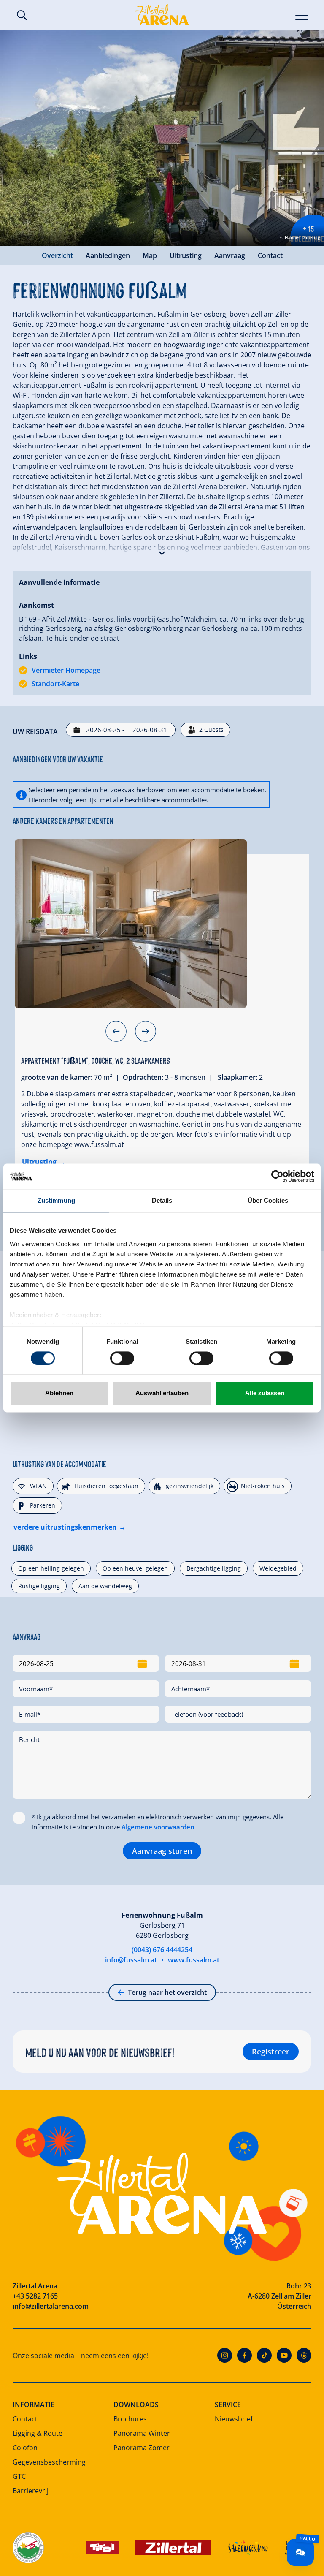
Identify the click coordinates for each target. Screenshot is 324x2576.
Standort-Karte (55, 684)
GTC (19, 2476)
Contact (270, 255)
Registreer (271, 2052)
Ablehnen (59, 1393)
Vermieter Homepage (66, 670)
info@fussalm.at (131, 1960)
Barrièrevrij (31, 2491)
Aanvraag (230, 255)
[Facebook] (244, 2355)
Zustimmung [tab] (56, 1200)
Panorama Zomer (142, 2448)
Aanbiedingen (108, 255)
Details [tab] (162, 1200)
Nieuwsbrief (234, 2419)
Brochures (130, 2419)
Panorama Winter (142, 2433)
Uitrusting (186, 255)
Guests (211, 730)
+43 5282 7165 (35, 2296)
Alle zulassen (265, 1393)
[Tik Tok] (264, 2355)
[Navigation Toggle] (302, 15)
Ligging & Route (38, 2433)
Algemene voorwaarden (158, 1827)
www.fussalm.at (194, 1960)
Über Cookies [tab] (268, 1200)
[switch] (122, 1358)
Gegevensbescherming (49, 2462)
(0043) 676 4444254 (162, 1950)
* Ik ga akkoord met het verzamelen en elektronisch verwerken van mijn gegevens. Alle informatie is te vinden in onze (158, 1822)
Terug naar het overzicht (167, 1992)
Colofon (25, 2448)
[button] (162, 551)
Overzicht (57, 255)
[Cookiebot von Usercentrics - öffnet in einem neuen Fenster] (277, 1176)
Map (150, 255)
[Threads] (304, 2355)
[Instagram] (225, 2355)
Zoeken (22, 15)
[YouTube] (284, 2355)
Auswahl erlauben (162, 1393)
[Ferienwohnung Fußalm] (131, 924)
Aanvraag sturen (162, 1851)
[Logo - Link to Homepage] (162, 15)
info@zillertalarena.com (51, 2306)
